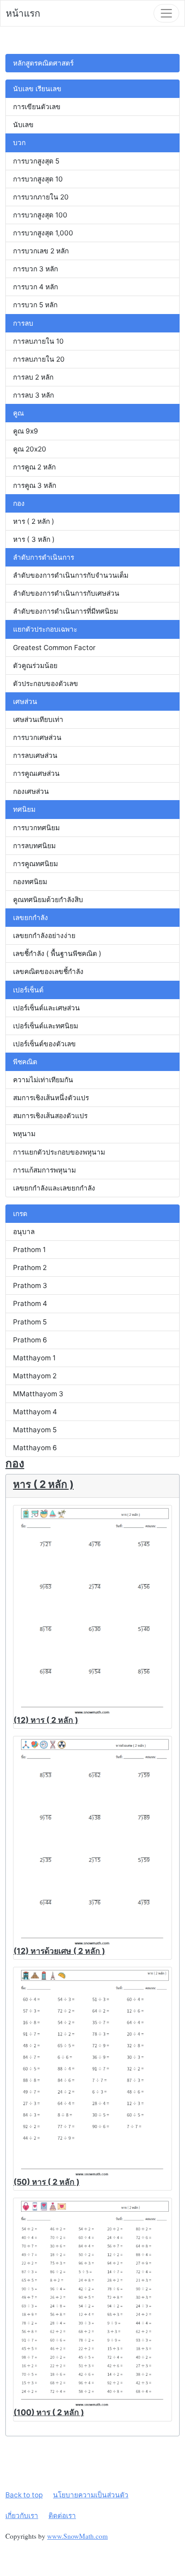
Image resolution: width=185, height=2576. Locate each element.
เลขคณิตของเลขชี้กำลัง (48, 972)
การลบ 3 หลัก (33, 395)
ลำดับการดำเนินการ (44, 557)
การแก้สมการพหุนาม (44, 1170)
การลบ (23, 323)
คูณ (18, 413)
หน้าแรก (23, 13)
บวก (19, 143)
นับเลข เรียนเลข (37, 89)
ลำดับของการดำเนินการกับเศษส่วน (66, 593)
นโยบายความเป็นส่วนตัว (91, 2495)
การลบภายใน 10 (38, 341)
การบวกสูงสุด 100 (40, 215)
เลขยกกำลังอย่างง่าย (44, 936)
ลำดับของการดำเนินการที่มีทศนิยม (66, 611)
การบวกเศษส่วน (37, 737)
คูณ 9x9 (26, 431)
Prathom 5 (30, 1322)
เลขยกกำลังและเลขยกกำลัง (54, 1188)
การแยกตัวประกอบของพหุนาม (59, 1152)
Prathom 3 (30, 1286)
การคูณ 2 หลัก (34, 467)
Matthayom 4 (35, 1412)
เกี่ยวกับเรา (22, 2516)
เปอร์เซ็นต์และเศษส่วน (46, 1008)
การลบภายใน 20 (39, 359)
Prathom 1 (29, 1250)
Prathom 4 (30, 1303)
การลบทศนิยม (34, 846)
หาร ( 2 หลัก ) (34, 521)
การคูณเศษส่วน (36, 773)
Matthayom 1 (34, 1358)
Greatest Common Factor (54, 648)
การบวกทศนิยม (36, 828)
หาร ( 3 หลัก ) (34, 539)
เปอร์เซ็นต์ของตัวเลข (44, 1044)
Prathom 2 (30, 1268)
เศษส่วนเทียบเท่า (38, 719)
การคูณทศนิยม (35, 864)
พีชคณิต (25, 1062)
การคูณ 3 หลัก (35, 485)
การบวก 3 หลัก (35, 269)
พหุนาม (24, 1134)
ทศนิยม (24, 809)
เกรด (20, 1214)
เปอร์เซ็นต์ (28, 990)
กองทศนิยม (30, 882)
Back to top (24, 2495)
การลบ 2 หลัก (33, 377)
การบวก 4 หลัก (35, 287)
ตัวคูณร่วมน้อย (35, 666)
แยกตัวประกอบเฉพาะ (45, 629)
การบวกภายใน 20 (41, 197)
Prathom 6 (30, 1340)
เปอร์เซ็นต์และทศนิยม (46, 1026)
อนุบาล (24, 1232)
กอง (19, 503)
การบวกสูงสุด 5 (36, 161)
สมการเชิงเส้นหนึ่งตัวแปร (51, 1098)
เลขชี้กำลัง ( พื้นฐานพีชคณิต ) (57, 954)
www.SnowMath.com (77, 2536)
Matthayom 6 (35, 1448)
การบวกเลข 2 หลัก (41, 251)
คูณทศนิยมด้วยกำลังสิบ (48, 900)
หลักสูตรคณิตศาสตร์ (43, 63)
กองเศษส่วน (31, 791)
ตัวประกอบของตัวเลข (46, 684)
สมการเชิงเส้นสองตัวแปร (50, 1116)
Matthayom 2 (35, 1376)
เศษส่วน (25, 702)
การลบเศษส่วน (35, 755)
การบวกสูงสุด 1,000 (43, 233)
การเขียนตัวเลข (37, 107)
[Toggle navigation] (166, 13)
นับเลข (23, 125)
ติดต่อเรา (62, 2516)
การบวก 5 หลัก (35, 305)
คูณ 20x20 (30, 449)
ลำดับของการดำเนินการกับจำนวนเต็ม (71, 575)
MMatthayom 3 (38, 1394)
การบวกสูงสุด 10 (38, 179)
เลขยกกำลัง (31, 918)
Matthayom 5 (35, 1430)
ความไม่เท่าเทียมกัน (43, 1080)
